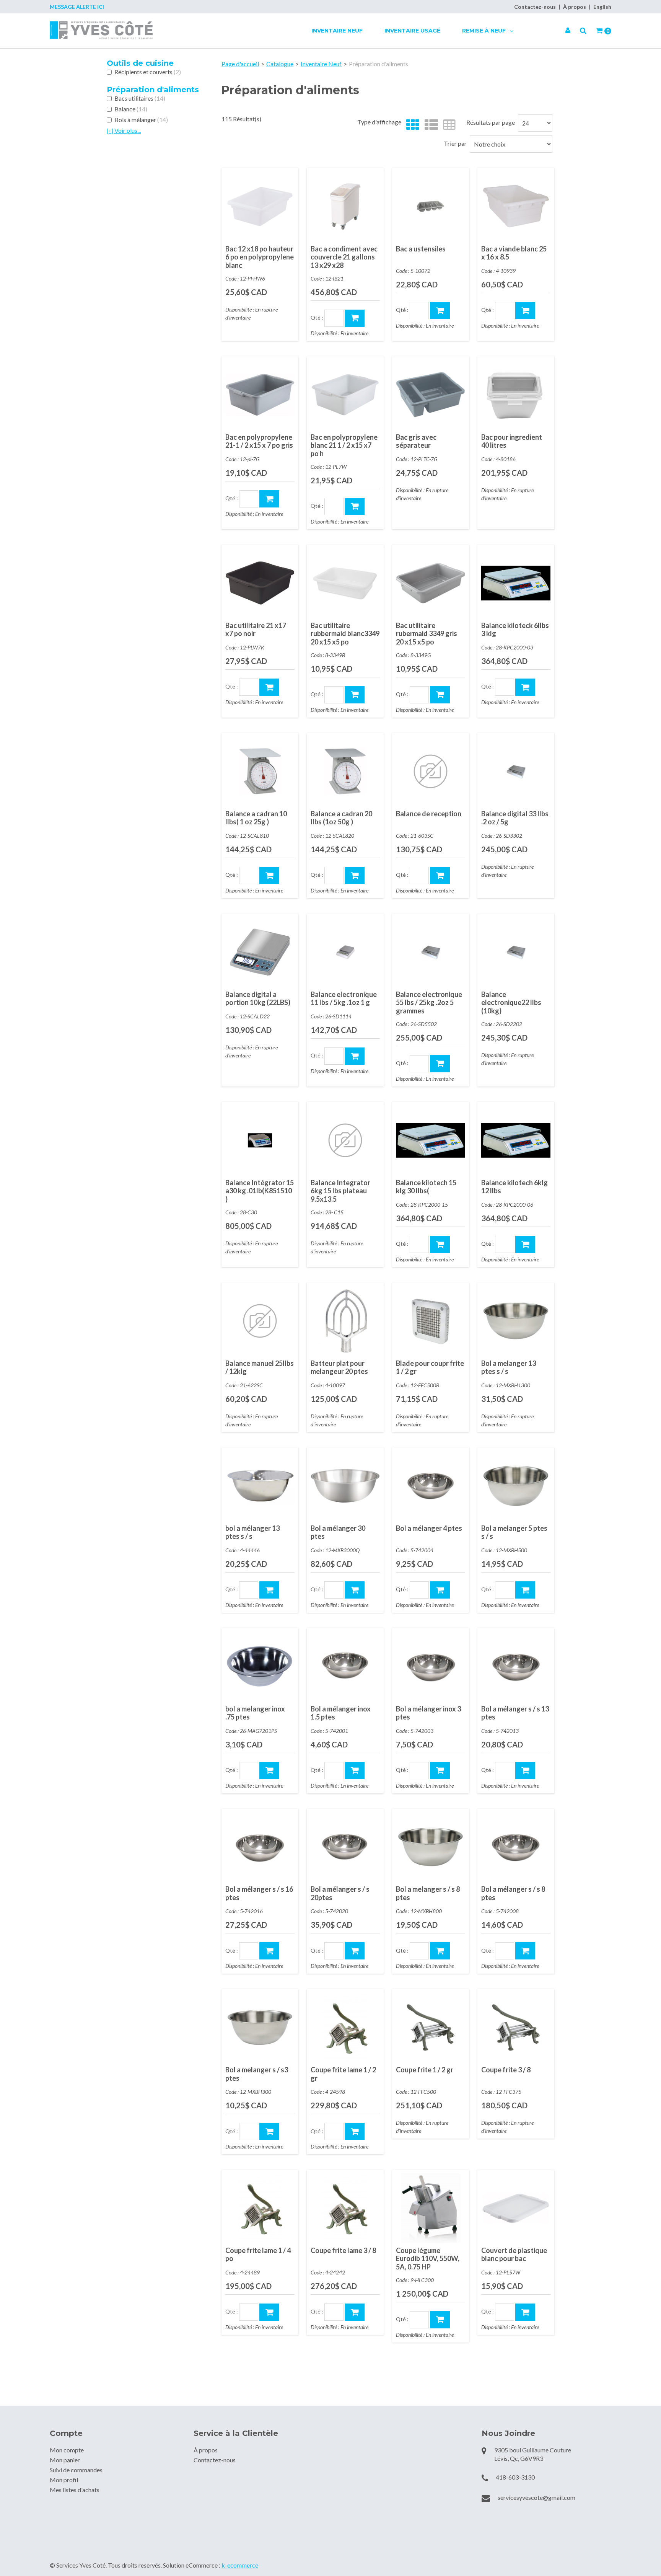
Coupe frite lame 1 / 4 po (258, 2255)
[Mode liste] (429, 125)
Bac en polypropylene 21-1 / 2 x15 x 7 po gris (259, 441)
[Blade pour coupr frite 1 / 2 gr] (431, 1321)
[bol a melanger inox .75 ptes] (260, 1666)
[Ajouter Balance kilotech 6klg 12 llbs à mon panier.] (525, 1244)
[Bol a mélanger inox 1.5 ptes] (345, 1666)
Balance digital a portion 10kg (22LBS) (258, 998)
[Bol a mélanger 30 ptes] (345, 1486)
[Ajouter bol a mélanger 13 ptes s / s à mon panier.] (269, 1590)
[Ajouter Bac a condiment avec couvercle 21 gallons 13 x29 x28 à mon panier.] (355, 318)
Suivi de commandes (76, 2470)
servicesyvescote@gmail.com (536, 2497)
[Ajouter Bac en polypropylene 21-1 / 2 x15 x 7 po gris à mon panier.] (269, 499)
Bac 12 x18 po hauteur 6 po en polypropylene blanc (260, 257)
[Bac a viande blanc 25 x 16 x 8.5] (516, 206)
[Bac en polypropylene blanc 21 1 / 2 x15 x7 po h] (345, 395)
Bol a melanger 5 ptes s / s (514, 1532)
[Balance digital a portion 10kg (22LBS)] (260, 952)
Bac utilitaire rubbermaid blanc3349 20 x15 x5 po (345, 634)
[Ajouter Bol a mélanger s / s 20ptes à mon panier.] (355, 1951)
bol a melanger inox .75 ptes (255, 1713)
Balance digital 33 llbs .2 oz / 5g (515, 818)
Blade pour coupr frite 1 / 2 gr (430, 1367)
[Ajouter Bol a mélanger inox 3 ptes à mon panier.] (440, 1771)
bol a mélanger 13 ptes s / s (252, 1532)
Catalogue (280, 64)
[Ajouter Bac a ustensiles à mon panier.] (440, 311)
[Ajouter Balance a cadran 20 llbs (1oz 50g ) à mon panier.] (355, 875)
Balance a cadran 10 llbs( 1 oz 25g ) (256, 818)
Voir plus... (124, 130)
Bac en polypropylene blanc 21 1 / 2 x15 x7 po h (344, 445)
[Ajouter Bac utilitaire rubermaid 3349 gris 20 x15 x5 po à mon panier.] (440, 695)
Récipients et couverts (148, 72)
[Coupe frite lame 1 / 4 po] (260, 2208)
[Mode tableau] (447, 125)
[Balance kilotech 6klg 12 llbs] (516, 1140)
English (602, 7)
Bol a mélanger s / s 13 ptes (515, 1713)
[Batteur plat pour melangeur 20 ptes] (345, 1321)
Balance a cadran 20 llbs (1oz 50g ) (341, 818)
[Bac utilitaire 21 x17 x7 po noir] (260, 583)
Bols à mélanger (141, 120)
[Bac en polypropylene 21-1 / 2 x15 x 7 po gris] (260, 395)
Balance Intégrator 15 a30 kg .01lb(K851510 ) (260, 1191)
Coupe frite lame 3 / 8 (343, 2250)
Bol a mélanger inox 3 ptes (428, 1713)
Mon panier (65, 2460)
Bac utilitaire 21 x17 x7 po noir (256, 630)
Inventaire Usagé (412, 31)
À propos (575, 7)
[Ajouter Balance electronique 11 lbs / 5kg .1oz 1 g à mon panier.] (355, 1056)
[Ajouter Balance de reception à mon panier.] (440, 875)
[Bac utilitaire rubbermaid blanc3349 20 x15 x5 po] (345, 583)
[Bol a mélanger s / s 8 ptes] (516, 1847)
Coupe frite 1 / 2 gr (425, 2070)
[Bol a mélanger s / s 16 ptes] (260, 1847)
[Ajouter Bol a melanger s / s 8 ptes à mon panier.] (440, 1951)
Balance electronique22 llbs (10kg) (511, 1003)
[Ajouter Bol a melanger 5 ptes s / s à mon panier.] (525, 1590)
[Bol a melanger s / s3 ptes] (260, 2027)
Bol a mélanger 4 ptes (429, 1528)
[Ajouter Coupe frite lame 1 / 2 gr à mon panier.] (355, 2131)
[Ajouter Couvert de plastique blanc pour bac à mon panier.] (525, 2312)
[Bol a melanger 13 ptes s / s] (516, 1321)
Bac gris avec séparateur (416, 441)
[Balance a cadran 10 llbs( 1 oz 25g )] (260, 771)
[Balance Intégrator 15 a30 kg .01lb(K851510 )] (260, 1140)
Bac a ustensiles (421, 249)
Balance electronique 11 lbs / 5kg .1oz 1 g (344, 998)
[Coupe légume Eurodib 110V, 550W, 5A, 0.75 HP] (431, 2208)
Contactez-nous (535, 7)
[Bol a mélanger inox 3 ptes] (431, 1666)
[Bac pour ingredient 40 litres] (516, 395)
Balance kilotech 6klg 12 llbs (514, 1187)
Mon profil (64, 2480)
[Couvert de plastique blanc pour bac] (516, 2208)
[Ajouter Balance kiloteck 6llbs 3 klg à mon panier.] (525, 687)
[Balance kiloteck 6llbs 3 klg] (516, 583)
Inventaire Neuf (337, 31)
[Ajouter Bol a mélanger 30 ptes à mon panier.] (355, 1590)
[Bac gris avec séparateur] (431, 395)
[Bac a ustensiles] (431, 206)
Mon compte (67, 2450)
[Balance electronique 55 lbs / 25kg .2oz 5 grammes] (431, 952)
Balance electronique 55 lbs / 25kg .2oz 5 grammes (429, 1003)
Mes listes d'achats (75, 2490)
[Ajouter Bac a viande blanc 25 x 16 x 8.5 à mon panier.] (525, 311)
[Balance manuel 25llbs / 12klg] (260, 1321)
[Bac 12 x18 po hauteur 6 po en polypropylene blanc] (260, 206)
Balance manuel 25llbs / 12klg (260, 1367)
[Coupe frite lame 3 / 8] (345, 2208)
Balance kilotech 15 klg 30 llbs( (426, 1187)
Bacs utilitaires (140, 98)
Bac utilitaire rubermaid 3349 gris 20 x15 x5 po (427, 634)
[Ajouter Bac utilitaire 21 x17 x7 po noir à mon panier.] (269, 687)
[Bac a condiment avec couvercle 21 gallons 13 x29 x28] (345, 206)
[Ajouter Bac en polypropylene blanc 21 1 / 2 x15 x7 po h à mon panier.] (355, 507)
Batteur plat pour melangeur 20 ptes (339, 1367)
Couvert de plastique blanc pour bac (514, 2255)
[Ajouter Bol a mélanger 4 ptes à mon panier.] (440, 1590)
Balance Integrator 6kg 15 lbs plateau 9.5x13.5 (340, 1191)
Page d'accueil (240, 64)
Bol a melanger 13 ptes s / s (509, 1367)
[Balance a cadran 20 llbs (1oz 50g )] (345, 771)
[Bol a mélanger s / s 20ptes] (345, 1847)
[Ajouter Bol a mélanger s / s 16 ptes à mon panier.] (269, 1951)
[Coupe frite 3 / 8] (516, 2027)
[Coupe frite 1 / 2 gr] (431, 2027)
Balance (131, 109)
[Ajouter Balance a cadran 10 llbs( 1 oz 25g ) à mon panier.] (269, 875)
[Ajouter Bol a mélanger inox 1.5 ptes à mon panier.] (355, 1771)
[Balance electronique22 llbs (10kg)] (516, 952)
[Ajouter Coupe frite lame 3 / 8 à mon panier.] (355, 2312)
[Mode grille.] (411, 125)
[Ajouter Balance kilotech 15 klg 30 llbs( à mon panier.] (440, 1244)
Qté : (317, 317)
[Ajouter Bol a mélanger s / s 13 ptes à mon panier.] (525, 1771)
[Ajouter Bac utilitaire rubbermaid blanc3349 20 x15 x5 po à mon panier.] (355, 695)
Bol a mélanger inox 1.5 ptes (341, 1713)
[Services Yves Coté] (101, 30)
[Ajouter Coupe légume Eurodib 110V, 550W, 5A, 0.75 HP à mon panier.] (440, 2320)
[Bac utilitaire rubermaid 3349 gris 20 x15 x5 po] (431, 583)
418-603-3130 (515, 2477)
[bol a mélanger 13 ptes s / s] (260, 1486)
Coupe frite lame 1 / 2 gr (343, 2074)
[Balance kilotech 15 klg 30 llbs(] (431, 1140)
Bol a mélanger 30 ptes (338, 1532)
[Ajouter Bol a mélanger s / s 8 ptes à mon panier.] (525, 1951)
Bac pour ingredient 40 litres (512, 441)
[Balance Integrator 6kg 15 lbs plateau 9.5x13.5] (345, 1140)
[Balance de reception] (431, 771)
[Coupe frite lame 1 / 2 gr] (345, 2027)
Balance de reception (429, 814)
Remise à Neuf (485, 31)
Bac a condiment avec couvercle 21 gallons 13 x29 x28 (344, 257)
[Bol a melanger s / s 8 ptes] (431, 1847)
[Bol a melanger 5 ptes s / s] (516, 1486)
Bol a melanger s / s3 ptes (257, 2074)
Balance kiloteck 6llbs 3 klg (515, 630)
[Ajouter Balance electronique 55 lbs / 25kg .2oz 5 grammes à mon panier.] (440, 1064)
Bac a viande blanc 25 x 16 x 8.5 (514, 253)
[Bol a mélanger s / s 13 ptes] (516, 1666)
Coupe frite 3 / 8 (506, 2070)
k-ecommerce (240, 2565)
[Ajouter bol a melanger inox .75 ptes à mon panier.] (269, 1771)
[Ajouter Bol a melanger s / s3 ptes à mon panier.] (269, 2131)
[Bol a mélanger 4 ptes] (431, 1486)
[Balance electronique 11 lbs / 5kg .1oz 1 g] (345, 952)
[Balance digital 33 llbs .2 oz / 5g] (516, 771)
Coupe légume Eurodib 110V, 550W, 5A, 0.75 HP (428, 2259)
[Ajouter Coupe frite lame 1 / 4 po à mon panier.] (269, 2312)
